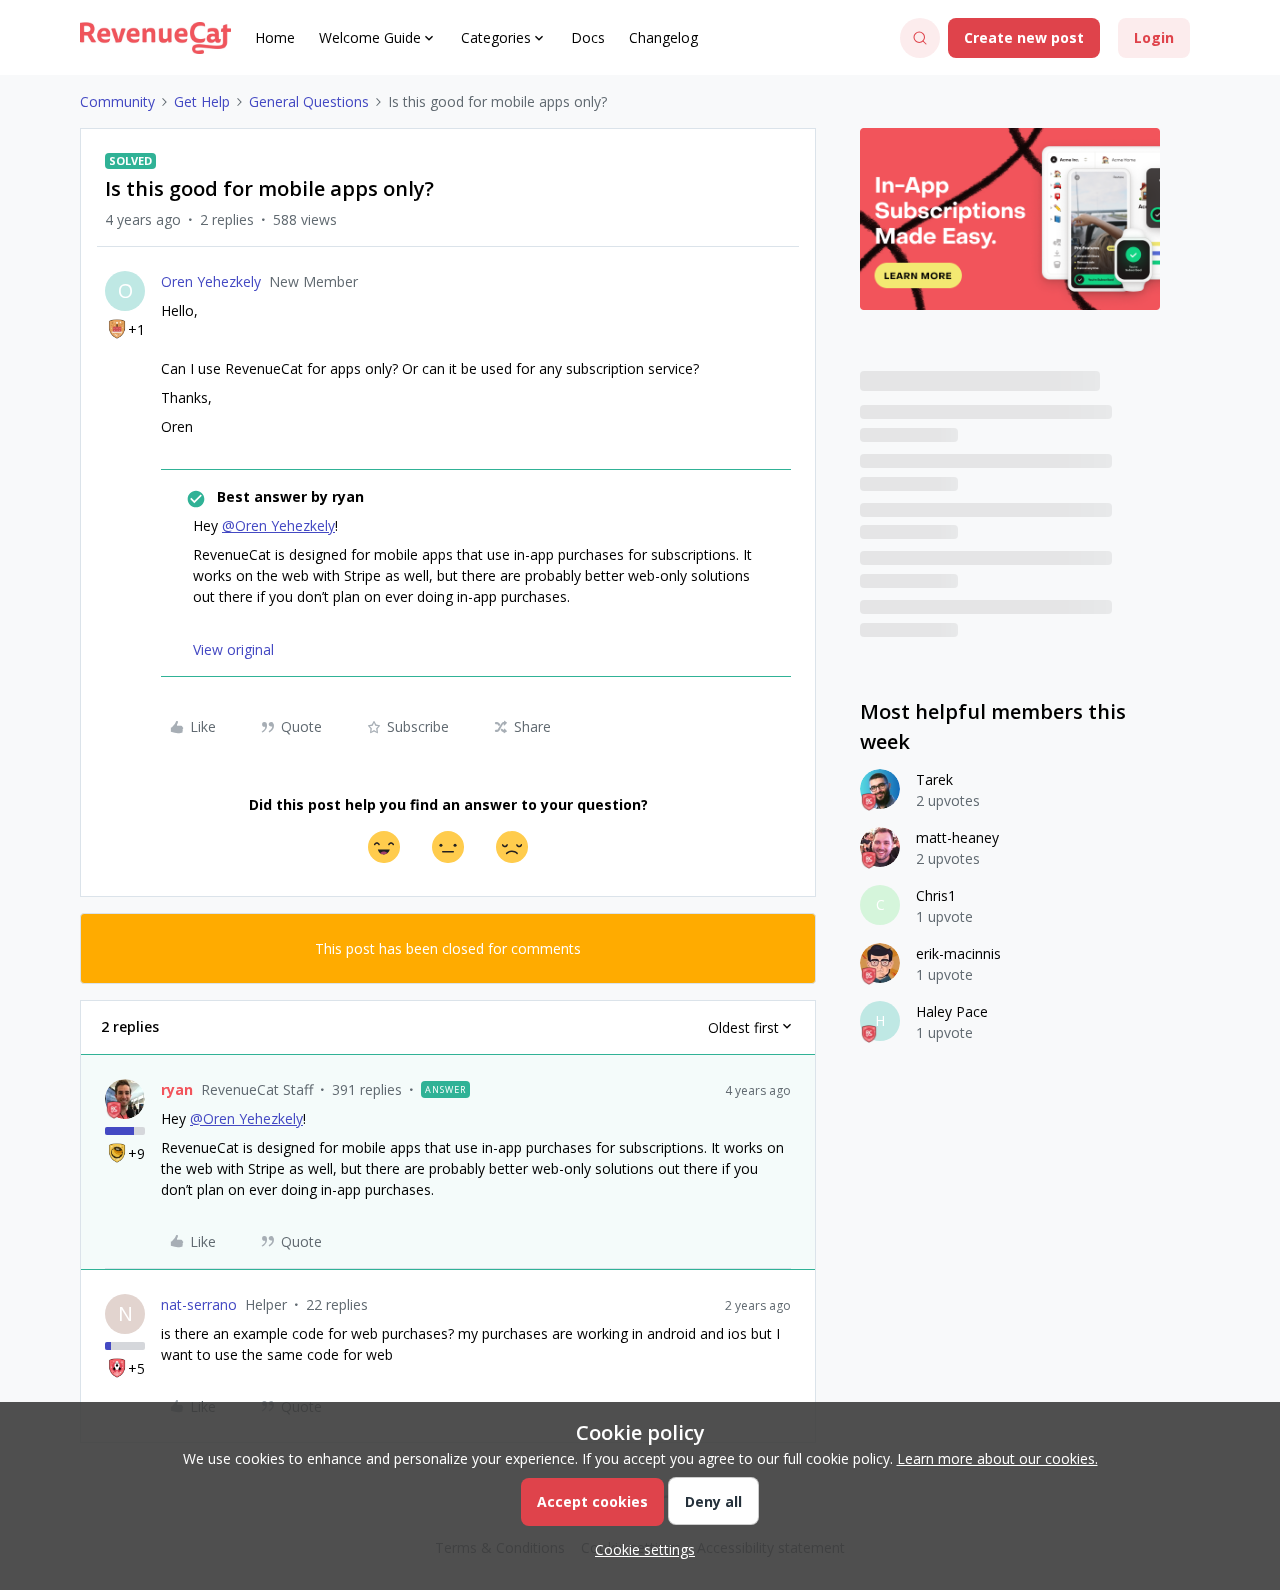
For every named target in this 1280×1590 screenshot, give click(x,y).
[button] (1024, 38)
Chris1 (936, 895)
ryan (177, 1089)
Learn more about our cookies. (997, 1458)
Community (117, 101)
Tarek (934, 779)
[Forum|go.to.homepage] (155, 38)
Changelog (663, 37)
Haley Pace (952, 1011)
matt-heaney (957, 837)
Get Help (202, 101)
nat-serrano (199, 1304)
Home (275, 37)
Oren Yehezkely (211, 281)
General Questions (309, 101)
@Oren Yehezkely (278, 525)
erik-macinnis (958, 953)
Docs (588, 37)
